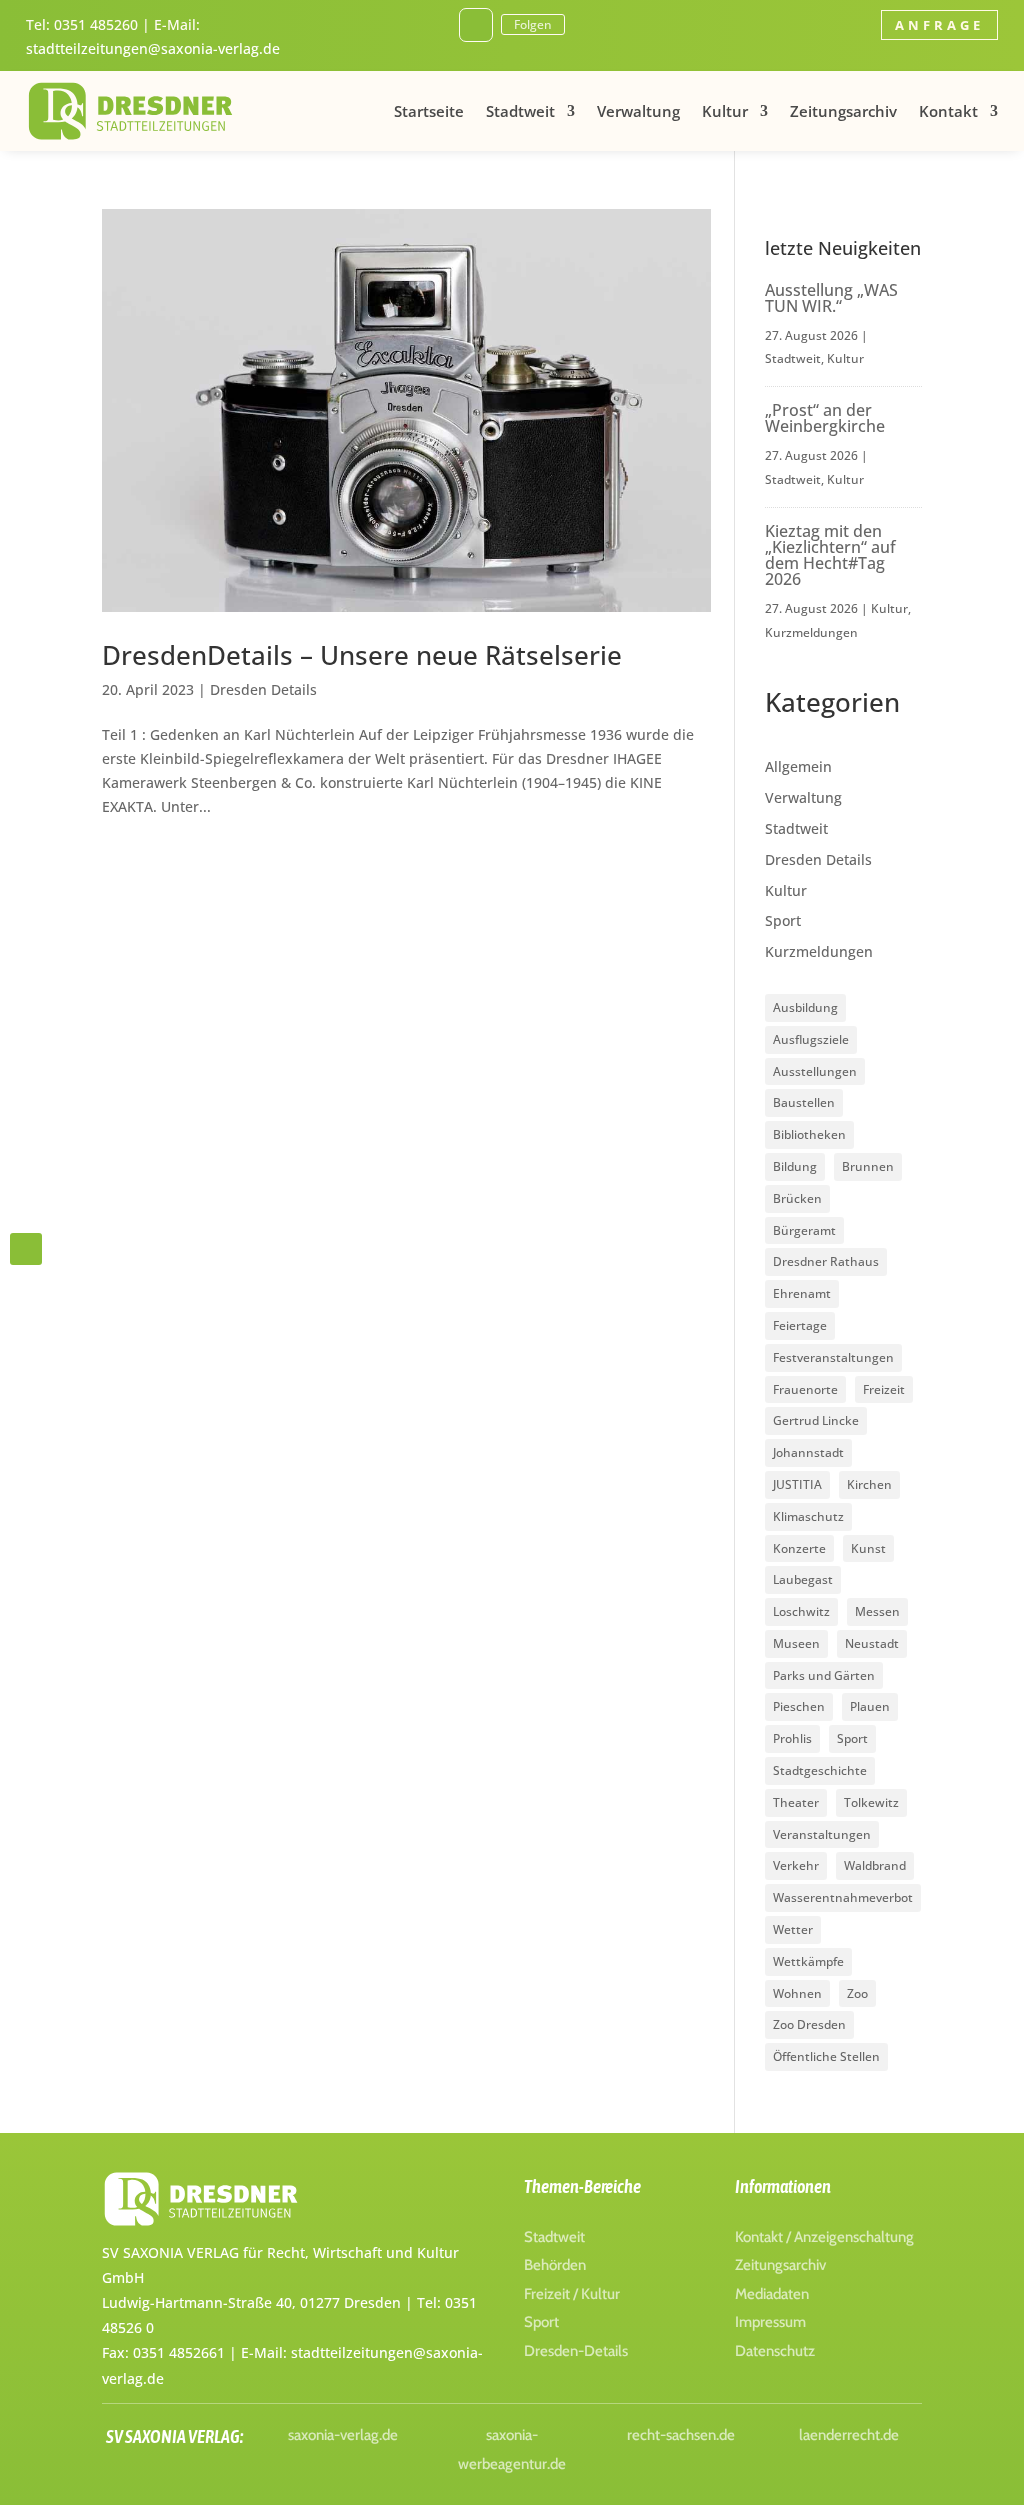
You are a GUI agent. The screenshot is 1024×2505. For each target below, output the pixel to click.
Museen (796, 1643)
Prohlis (792, 1738)
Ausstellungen (815, 1071)
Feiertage (800, 1325)
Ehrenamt (802, 1293)
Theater (796, 1802)
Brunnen (868, 1166)
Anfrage (939, 25)
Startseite (429, 111)
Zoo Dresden (809, 2024)
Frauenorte (805, 1389)
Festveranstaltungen (833, 1357)
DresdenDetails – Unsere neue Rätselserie (362, 655)
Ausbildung (805, 1007)
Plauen (870, 1706)
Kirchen (869, 1484)
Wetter (793, 1929)
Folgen (533, 24)
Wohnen (797, 1993)
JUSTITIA (797, 1484)
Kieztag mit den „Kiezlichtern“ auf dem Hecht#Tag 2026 (830, 555)
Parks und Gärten (824, 1675)
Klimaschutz (808, 1516)
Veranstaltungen (822, 1834)
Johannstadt (808, 1452)
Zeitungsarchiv (843, 111)
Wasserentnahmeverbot (843, 1897)
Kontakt (948, 111)
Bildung (795, 1166)
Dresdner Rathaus (826, 1261)
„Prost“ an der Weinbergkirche (825, 418)
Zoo (857, 1993)
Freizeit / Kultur (572, 2294)
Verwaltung (638, 111)
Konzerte (799, 1548)
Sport (783, 920)
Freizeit (884, 1389)
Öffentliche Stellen (826, 2056)
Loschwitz (801, 1611)
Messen (877, 1611)
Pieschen (799, 1706)
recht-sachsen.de (681, 2435)
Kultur (725, 111)
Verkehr (796, 1865)
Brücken (797, 1198)
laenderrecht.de (849, 2435)
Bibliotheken (809, 1134)
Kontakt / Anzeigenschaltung (824, 2237)
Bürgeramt (804, 1230)
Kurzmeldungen (811, 632)
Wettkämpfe (808, 1961)
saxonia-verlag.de (343, 2435)
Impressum (770, 2322)
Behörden (555, 2265)
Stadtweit (520, 111)
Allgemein (798, 766)
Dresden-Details (576, 2351)
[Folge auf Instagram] (476, 25)
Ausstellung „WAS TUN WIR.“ (831, 298)
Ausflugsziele (811, 1039)
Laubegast (803, 1579)
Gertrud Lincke (816, 1420)
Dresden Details (263, 689)
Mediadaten (772, 2294)
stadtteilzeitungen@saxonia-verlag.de (153, 48)
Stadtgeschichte (820, 1770)
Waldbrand (875, 1865)
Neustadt (872, 1643)
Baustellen (804, 1102)
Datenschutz (775, 2351)
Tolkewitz (871, 1802)
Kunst (868, 1548)
